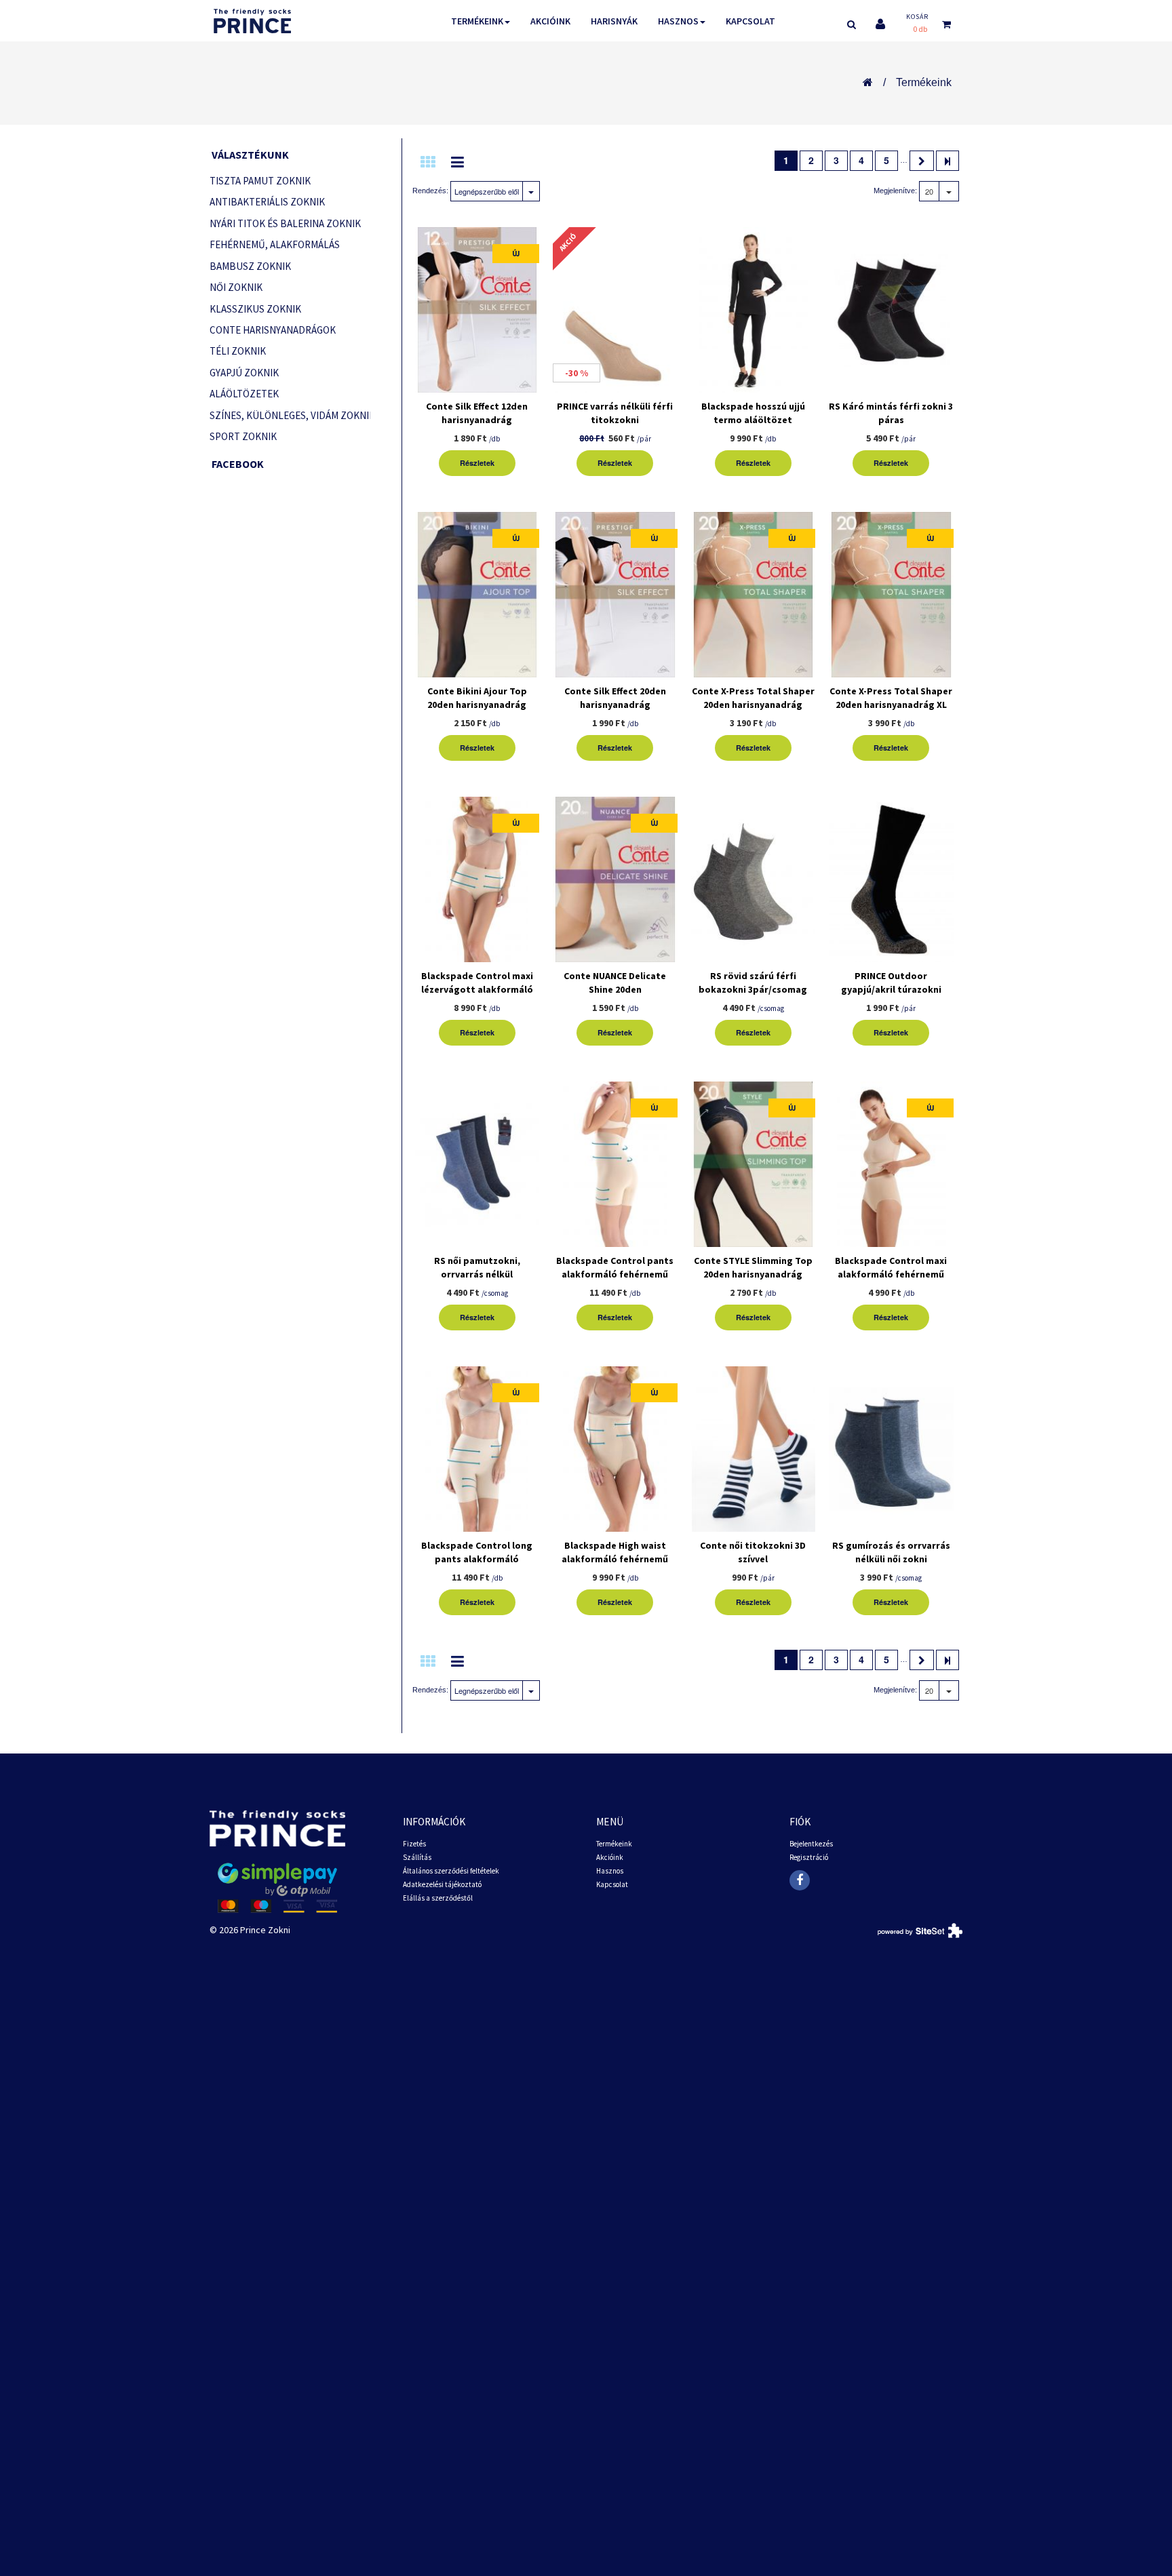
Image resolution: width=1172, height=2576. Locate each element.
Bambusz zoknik (250, 266)
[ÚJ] (477, 312)
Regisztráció (809, 1857)
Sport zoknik (243, 436)
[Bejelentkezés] (880, 24)
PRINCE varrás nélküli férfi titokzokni (615, 413)
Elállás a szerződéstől (438, 1898)
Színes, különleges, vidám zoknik (290, 415)
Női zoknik (236, 287)
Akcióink (550, 21)
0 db (920, 29)
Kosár (917, 17)
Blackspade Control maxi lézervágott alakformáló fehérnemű (477, 989)
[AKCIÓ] (615, 312)
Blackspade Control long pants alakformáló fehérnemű (477, 1559)
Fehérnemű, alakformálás (275, 244)
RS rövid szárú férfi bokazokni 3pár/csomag (753, 983)
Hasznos (678, 21)
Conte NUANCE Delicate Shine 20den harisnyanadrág (615, 989)
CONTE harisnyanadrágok (273, 330)
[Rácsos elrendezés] (428, 162)
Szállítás (417, 1857)
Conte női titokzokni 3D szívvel (753, 1552)
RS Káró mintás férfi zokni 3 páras (891, 413)
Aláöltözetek (244, 394)
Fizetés (414, 1844)
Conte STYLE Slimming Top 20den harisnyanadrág (753, 1267)
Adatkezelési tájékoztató (442, 1884)
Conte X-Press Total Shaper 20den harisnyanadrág (753, 698)
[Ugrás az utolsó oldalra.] (948, 161)
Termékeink (477, 21)
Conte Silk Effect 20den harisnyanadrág (615, 698)
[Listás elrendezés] (457, 162)
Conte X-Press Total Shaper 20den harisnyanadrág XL (891, 698)
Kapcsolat (750, 21)
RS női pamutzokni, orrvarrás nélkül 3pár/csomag (477, 1274)
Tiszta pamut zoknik (260, 181)
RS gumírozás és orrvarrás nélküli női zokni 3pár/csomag (891, 1559)
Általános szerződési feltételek (451, 1871)
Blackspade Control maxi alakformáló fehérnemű (891, 1267)
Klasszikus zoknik (255, 309)
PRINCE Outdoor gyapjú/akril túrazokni (891, 983)
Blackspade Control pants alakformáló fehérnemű (615, 1267)
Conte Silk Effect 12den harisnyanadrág (477, 413)
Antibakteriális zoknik (267, 202)
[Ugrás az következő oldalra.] (922, 161)
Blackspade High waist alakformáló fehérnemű (615, 1552)
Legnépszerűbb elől (487, 191)
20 (929, 191)
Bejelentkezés (811, 1844)
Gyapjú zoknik (244, 373)
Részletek (477, 463)
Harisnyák (614, 21)
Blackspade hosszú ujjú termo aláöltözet (753, 413)
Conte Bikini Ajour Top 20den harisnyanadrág (477, 698)
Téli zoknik (238, 351)
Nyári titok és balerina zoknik (285, 223)
